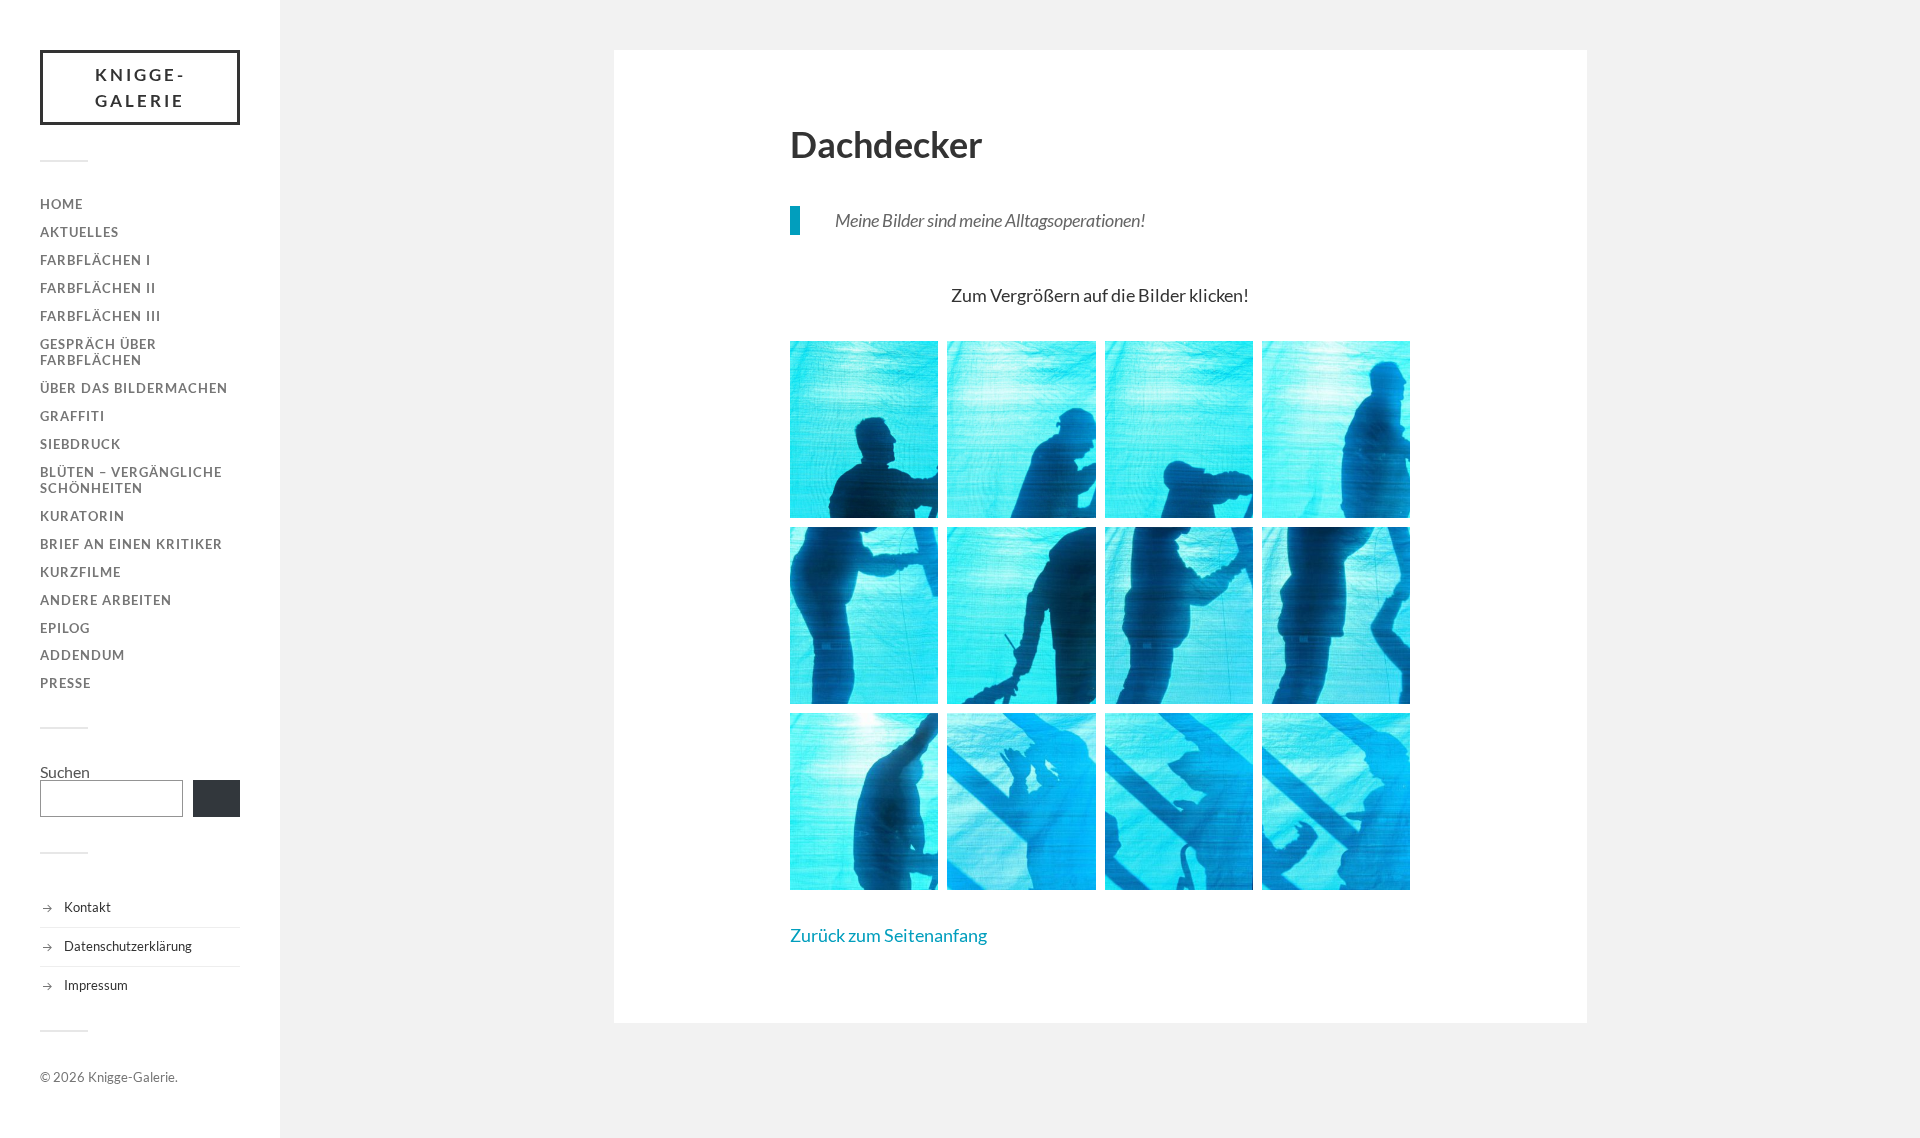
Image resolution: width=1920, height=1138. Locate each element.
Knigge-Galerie (140, 87)
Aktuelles (79, 232)
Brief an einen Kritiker (131, 544)
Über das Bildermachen (134, 388)
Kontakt (87, 907)
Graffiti (72, 416)
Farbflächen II (98, 288)
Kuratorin (82, 516)
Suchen (65, 771)
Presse (65, 683)
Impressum (96, 985)
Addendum (82, 655)
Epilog (65, 628)
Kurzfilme (80, 572)
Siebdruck (80, 444)
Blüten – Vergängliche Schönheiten (131, 480)
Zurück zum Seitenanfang (888, 935)
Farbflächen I (95, 260)
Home (61, 204)
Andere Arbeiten (106, 600)
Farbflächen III (100, 316)
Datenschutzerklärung (128, 946)
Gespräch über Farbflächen (98, 352)
